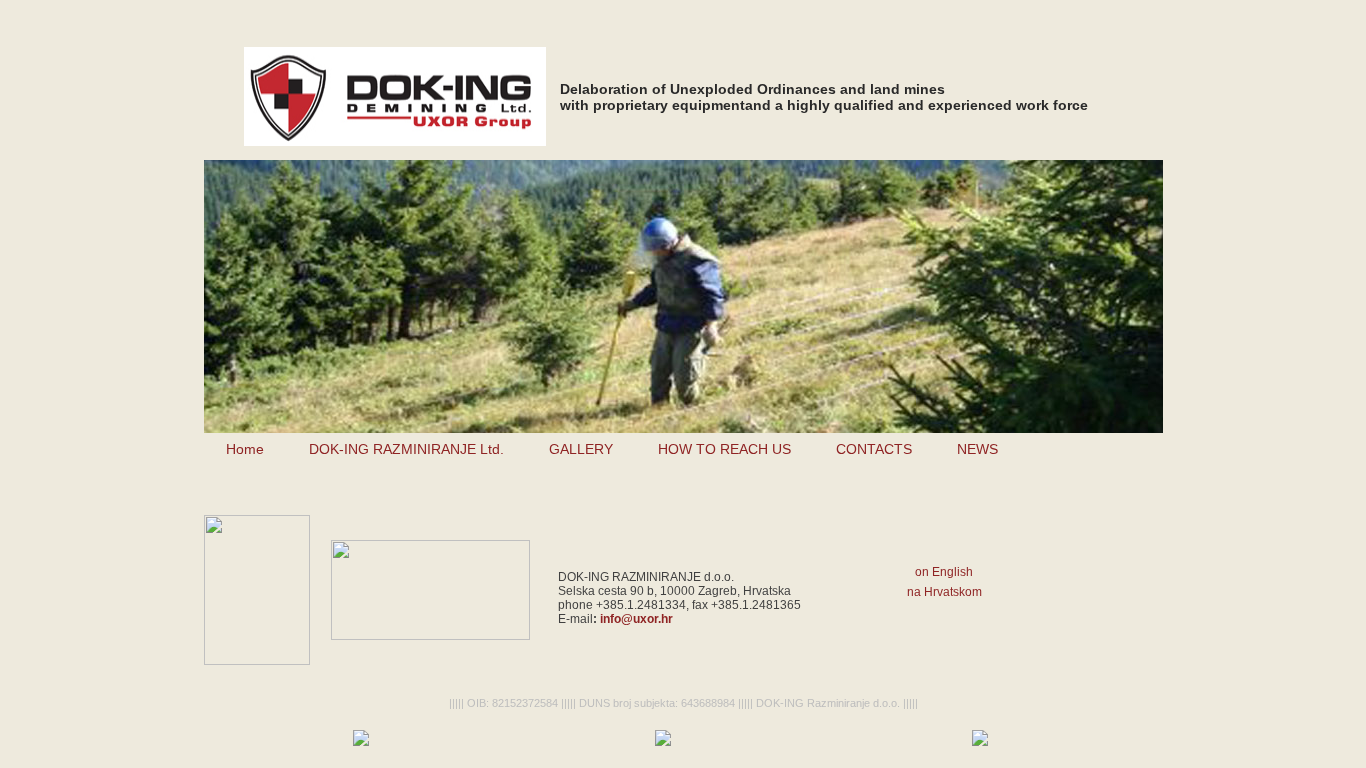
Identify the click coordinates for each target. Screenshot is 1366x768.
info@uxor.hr (636, 619)
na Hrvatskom (944, 592)
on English (944, 572)
